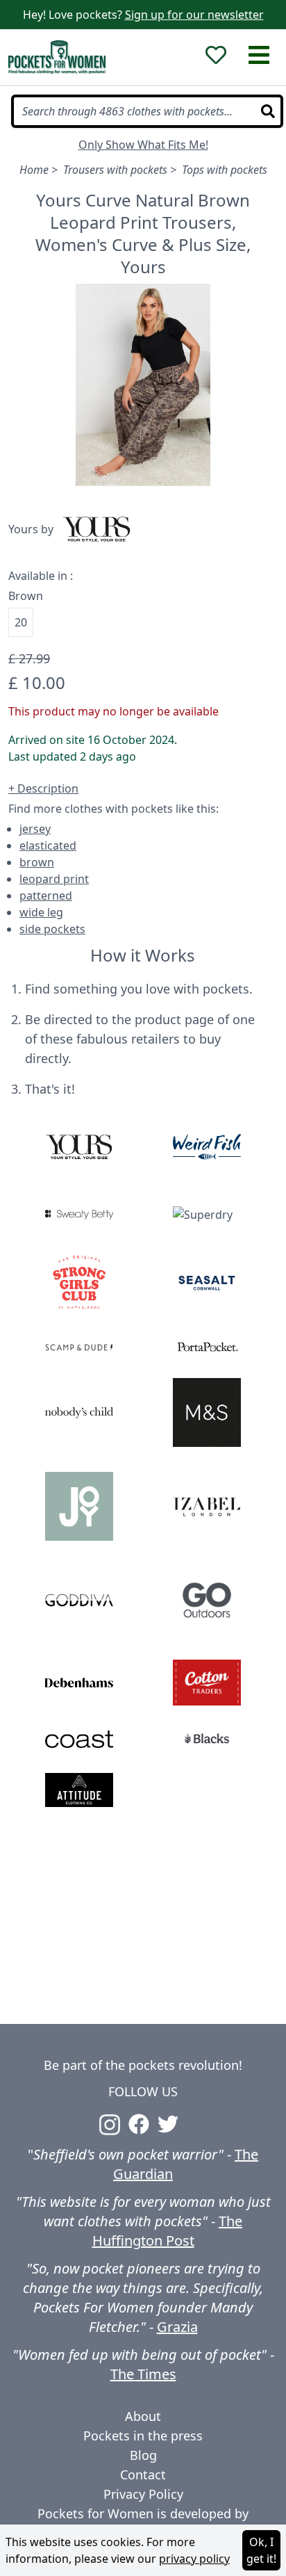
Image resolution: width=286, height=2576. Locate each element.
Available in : (41, 576)
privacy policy (194, 2559)
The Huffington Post (168, 2231)
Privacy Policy (143, 2494)
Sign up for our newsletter (194, 15)
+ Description (43, 788)
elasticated (48, 845)
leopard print (54, 879)
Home (34, 170)
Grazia (177, 2327)
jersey (35, 829)
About (143, 2416)
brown (37, 862)
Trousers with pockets (115, 170)
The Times (143, 2374)
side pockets (52, 929)
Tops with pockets (225, 170)
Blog (143, 2455)
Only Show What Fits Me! (143, 145)
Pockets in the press (143, 2436)
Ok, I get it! (261, 2550)
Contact (143, 2474)
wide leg (41, 912)
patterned (46, 896)
